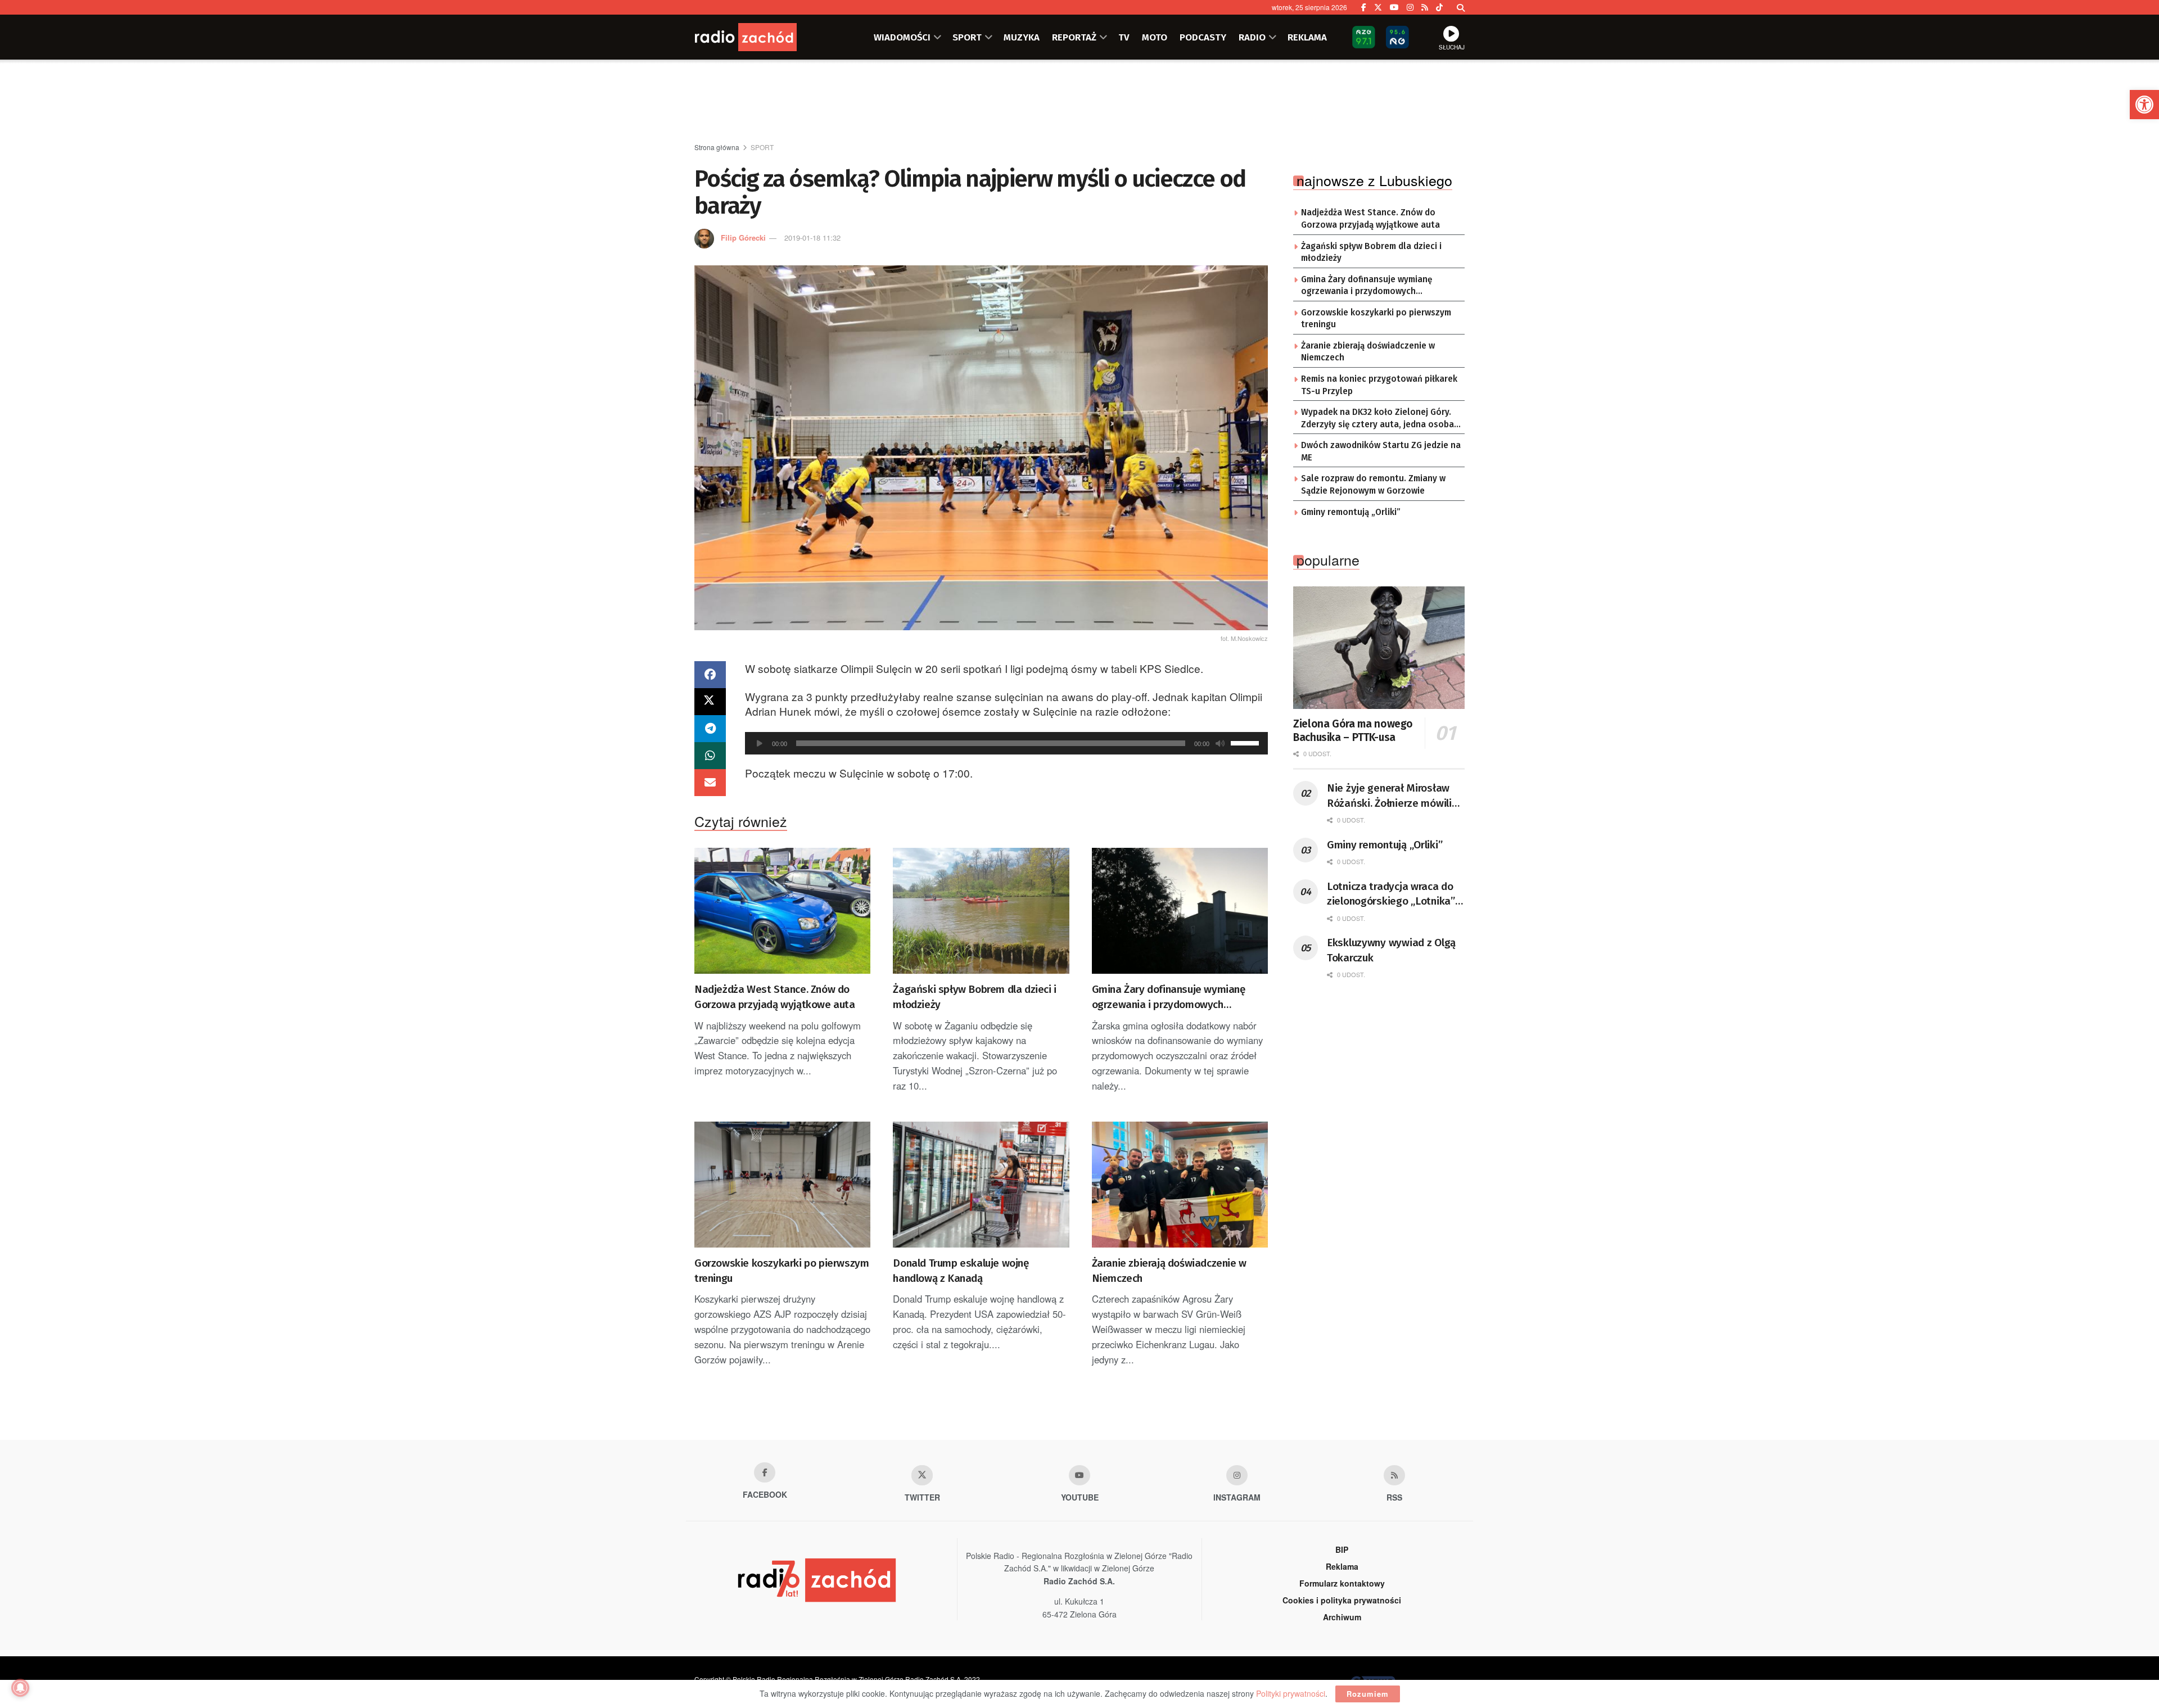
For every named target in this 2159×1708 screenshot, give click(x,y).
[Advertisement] (1079, 102)
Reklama (1342, 1566)
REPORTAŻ (1074, 37)
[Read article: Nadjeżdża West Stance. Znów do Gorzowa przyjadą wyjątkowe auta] (782, 911)
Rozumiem (1368, 1694)
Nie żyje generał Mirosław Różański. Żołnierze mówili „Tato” (1389, 796)
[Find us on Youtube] (1079, 1475)
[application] (1006, 743)
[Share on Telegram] (710, 729)
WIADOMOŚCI (902, 37)
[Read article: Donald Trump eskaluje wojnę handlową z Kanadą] (981, 1185)
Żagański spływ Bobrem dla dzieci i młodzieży (974, 997)
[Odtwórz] (760, 743)
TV (1124, 37)
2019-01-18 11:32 (812, 238)
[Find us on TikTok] (1439, 7)
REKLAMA (1307, 37)
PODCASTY (1203, 37)
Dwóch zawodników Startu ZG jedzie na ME (1381, 451)
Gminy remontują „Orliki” (1351, 512)
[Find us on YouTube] (1394, 7)
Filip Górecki (743, 238)
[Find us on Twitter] (1378, 7)
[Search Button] (1461, 7)
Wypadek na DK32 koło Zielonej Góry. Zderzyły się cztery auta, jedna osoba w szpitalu (1377, 419)
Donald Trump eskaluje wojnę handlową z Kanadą (961, 1271)
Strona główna (717, 147)
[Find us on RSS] (1425, 7)
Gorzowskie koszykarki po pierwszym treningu (782, 1271)
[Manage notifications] (20, 1688)
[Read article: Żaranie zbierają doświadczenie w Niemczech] (1180, 1185)
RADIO (1252, 37)
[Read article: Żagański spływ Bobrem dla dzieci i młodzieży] (981, 911)
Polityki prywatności (1291, 1693)
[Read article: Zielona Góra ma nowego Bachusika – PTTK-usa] (1379, 648)
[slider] (1246, 742)
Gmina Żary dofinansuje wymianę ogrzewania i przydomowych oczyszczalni (1169, 997)
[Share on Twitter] (710, 702)
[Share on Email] (710, 783)
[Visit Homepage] (762, 37)
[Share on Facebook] (710, 675)
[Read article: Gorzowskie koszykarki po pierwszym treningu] (782, 1185)
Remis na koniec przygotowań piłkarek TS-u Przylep (1379, 385)
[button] (2144, 105)
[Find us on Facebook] (1364, 7)
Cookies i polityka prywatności (1342, 1600)
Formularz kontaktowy (1342, 1583)
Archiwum (1342, 1617)
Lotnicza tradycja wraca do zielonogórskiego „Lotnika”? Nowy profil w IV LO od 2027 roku (1393, 894)
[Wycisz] (1220, 743)
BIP (1342, 1549)
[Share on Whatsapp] (710, 756)
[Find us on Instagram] (1410, 7)
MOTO (1155, 37)
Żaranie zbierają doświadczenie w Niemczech (1169, 1271)
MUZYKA (1022, 37)
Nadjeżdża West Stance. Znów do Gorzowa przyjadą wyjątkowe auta (775, 997)
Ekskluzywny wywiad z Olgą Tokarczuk (1391, 950)
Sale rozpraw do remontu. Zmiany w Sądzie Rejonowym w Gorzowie (1373, 485)
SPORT (967, 37)
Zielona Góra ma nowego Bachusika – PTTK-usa (1353, 731)
